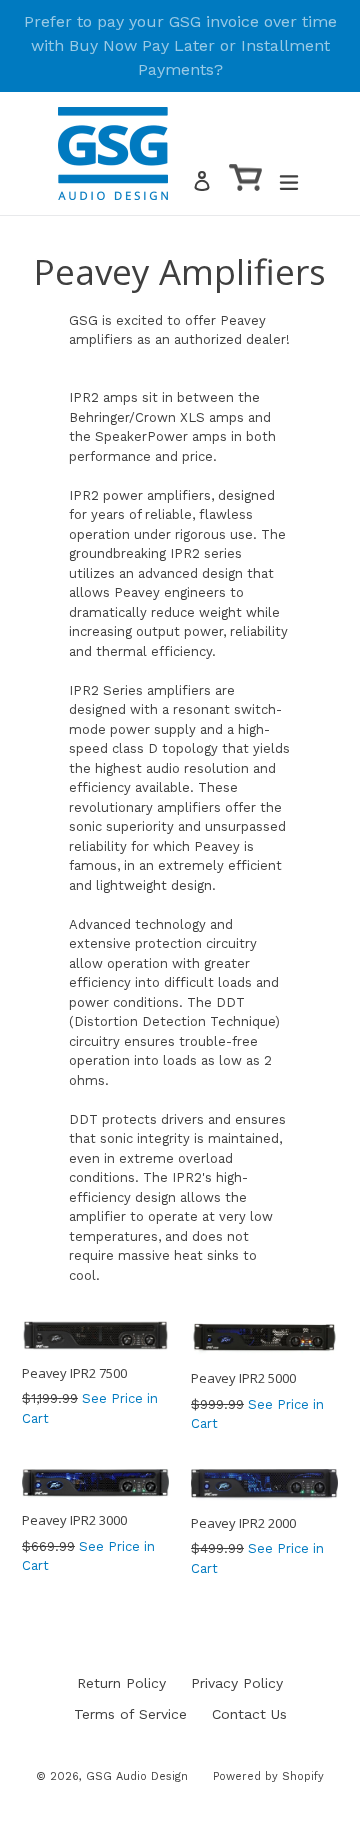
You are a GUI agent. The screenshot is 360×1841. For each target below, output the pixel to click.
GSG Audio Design (137, 1776)
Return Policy (121, 1683)
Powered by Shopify (268, 1776)
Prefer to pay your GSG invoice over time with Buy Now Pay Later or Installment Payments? (180, 45)
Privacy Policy (237, 1683)
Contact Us (249, 1714)
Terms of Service (130, 1714)
